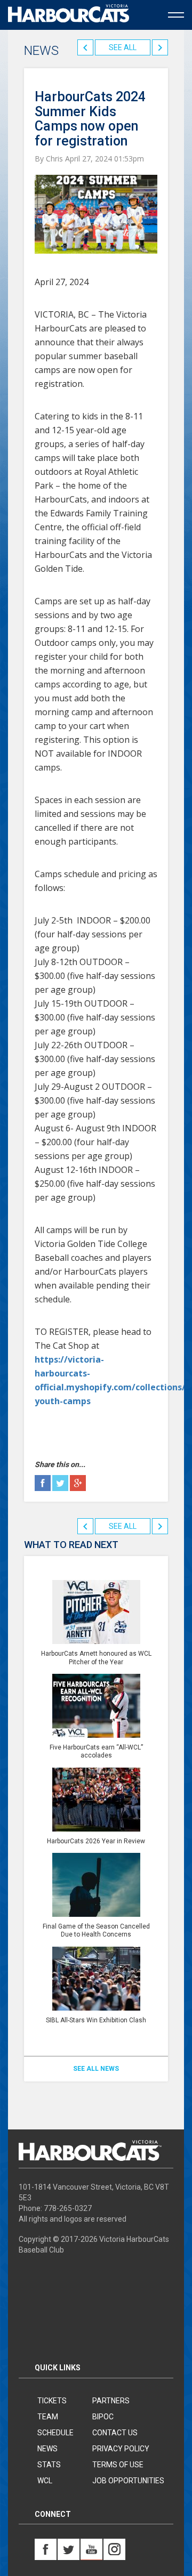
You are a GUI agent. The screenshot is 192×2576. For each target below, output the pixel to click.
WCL (45, 2481)
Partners (111, 2401)
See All (123, 47)
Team (48, 2417)
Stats (49, 2465)
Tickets (52, 2401)
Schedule (55, 2433)
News (47, 2449)
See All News (96, 2069)
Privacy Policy (121, 2449)
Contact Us (115, 2433)
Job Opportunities (128, 2481)
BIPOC (103, 2417)
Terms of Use (118, 2465)
